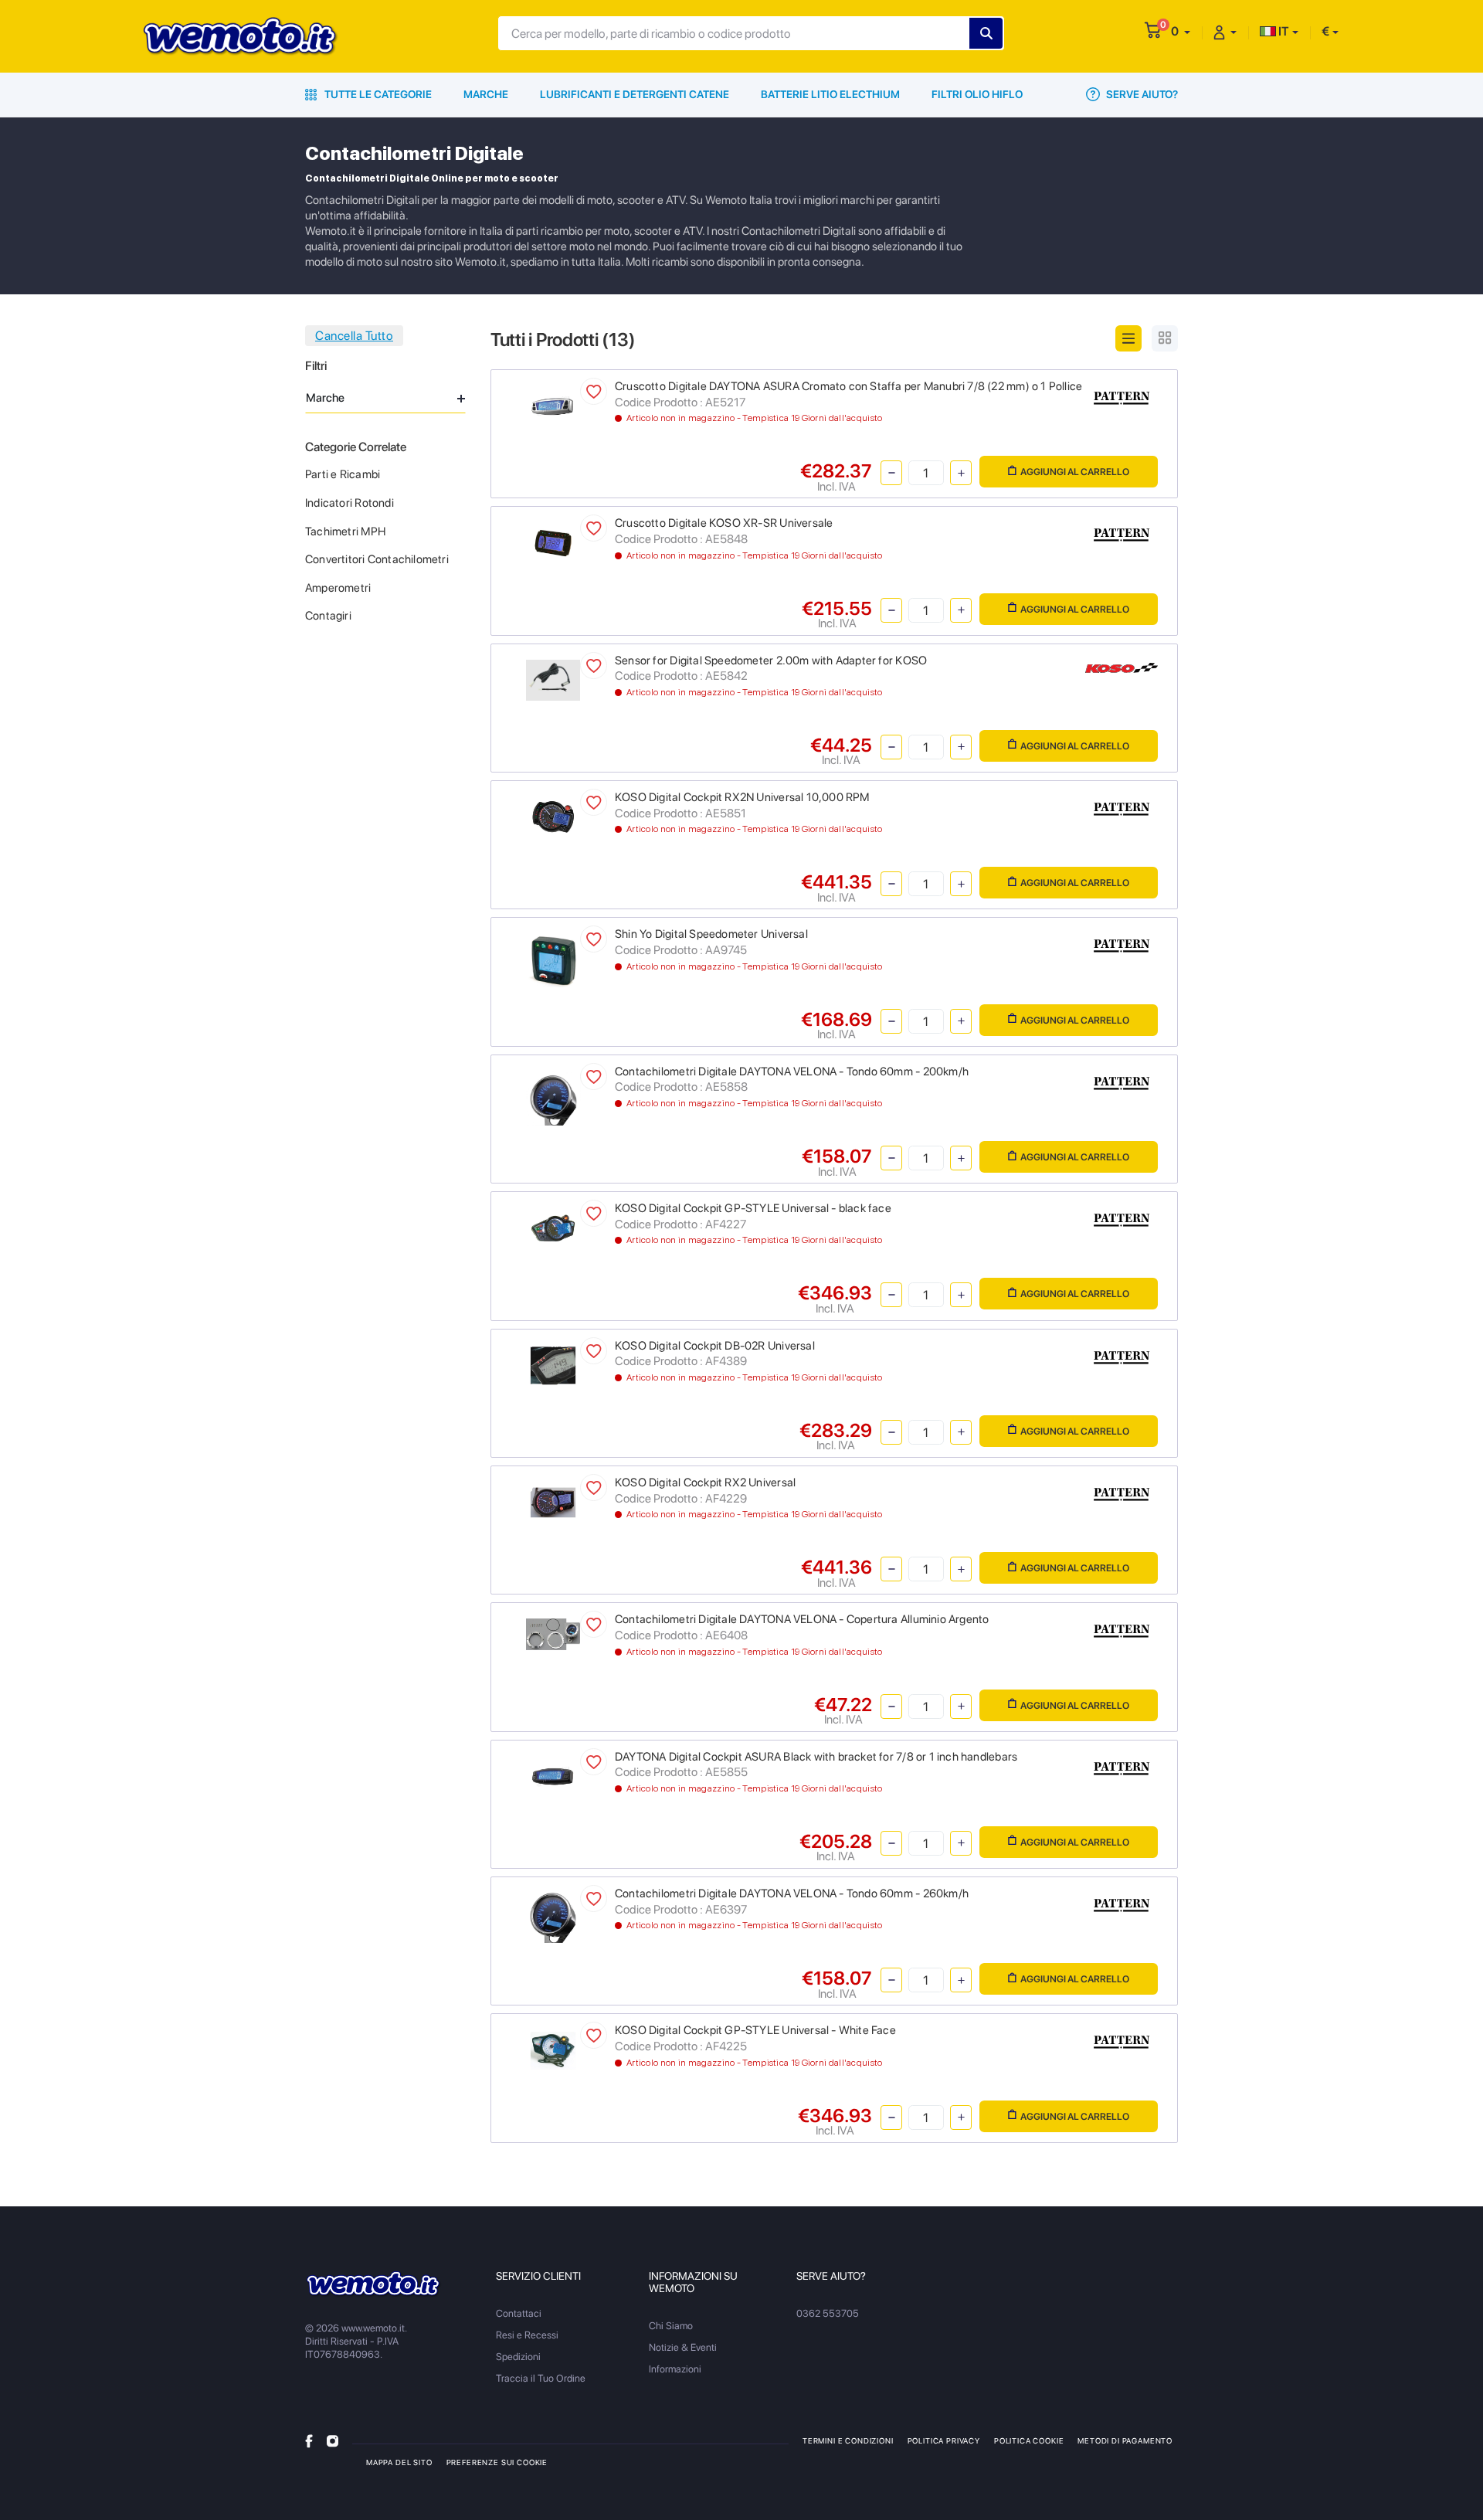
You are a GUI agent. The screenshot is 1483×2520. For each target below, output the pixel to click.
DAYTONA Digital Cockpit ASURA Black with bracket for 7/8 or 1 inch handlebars (816, 1757)
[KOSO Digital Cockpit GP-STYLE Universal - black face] (553, 1227)
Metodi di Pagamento (1125, 2440)
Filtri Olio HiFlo (977, 94)
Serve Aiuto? (1141, 94)
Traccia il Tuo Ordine (541, 2378)
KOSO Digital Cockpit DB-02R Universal (715, 1346)
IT (1283, 31)
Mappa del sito (399, 2462)
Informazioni (675, 2369)
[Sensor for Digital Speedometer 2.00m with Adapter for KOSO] (553, 679)
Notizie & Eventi (683, 2347)
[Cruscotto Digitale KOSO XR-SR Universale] (553, 542)
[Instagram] (333, 2440)
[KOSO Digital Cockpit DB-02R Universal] (553, 1365)
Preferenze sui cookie (497, 2462)
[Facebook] (309, 2440)
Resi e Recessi (527, 2335)
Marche (486, 94)
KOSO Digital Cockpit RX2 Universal (705, 1482)
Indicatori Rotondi (350, 503)
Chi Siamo (671, 2326)
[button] (1181, 31)
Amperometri (338, 588)
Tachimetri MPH (345, 532)
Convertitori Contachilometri (377, 559)
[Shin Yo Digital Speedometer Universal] (553, 959)
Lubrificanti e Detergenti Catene (635, 94)
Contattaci (519, 2313)
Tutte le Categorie (377, 94)
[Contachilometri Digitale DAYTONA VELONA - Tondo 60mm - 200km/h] (553, 1097)
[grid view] (1165, 338)
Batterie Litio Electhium (830, 94)
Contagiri (328, 616)
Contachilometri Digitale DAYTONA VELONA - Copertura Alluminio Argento (802, 1619)
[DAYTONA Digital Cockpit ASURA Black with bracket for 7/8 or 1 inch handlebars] (553, 1776)
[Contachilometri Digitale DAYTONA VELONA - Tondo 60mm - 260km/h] (553, 1917)
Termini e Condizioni (848, 2440)
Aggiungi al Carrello (1075, 472)
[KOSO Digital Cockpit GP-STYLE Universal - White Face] (553, 2050)
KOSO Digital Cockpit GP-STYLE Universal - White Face (755, 2030)
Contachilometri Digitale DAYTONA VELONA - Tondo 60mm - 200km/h (792, 1072)
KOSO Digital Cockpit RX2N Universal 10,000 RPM (742, 797)
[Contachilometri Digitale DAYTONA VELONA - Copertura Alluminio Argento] (553, 1634)
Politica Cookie (1029, 2440)
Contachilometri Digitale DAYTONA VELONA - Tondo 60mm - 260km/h (792, 1893)
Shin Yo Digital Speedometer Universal (711, 934)
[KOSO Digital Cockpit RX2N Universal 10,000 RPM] (553, 816)
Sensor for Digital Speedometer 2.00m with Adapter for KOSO (771, 661)
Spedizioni (518, 2357)
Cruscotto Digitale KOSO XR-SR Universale (724, 523)
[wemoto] (373, 2284)
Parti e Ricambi (343, 474)
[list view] (1128, 338)
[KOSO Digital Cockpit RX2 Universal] (553, 1501)
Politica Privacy (944, 2440)
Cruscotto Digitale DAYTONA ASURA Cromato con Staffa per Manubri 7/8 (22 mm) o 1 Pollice (848, 386)
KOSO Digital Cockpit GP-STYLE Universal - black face (753, 1208)
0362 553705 (828, 2313)
